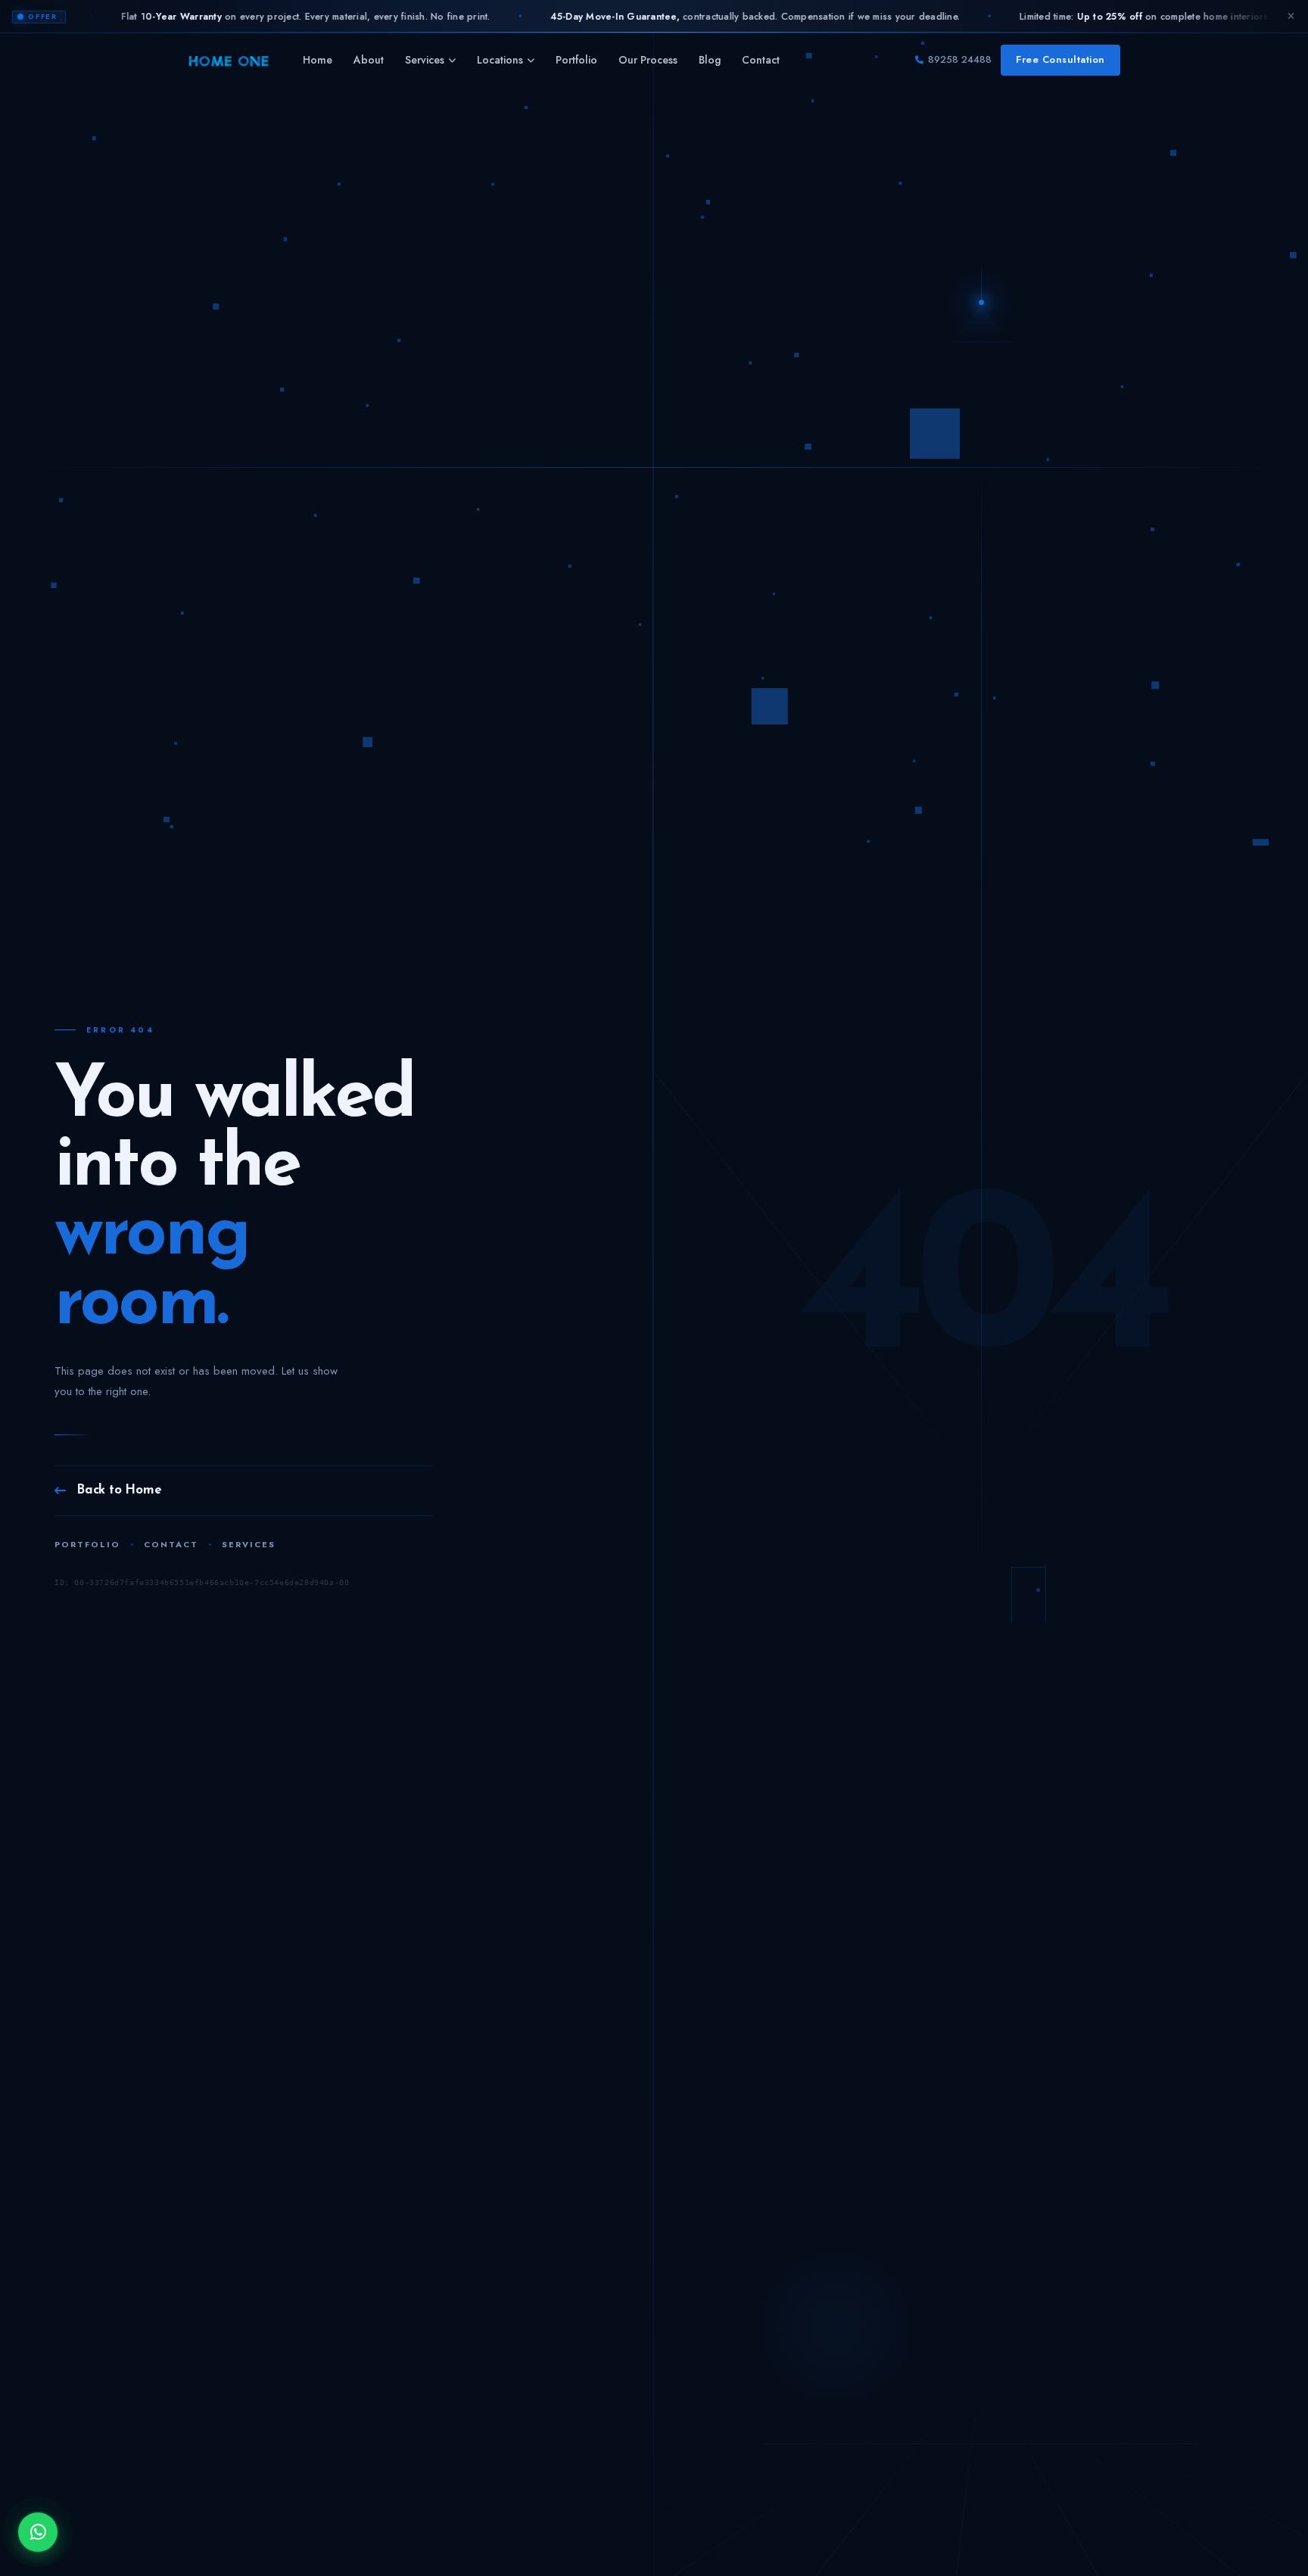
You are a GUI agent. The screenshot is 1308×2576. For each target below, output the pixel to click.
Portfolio (576, 60)
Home (318, 60)
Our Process (648, 60)
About (369, 60)
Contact (761, 60)
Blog (710, 60)
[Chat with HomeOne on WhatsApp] (38, 2532)
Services (425, 60)
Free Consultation (1060, 59)
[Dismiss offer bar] (1291, 17)
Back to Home (119, 1490)
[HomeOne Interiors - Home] (229, 61)
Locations (500, 60)
